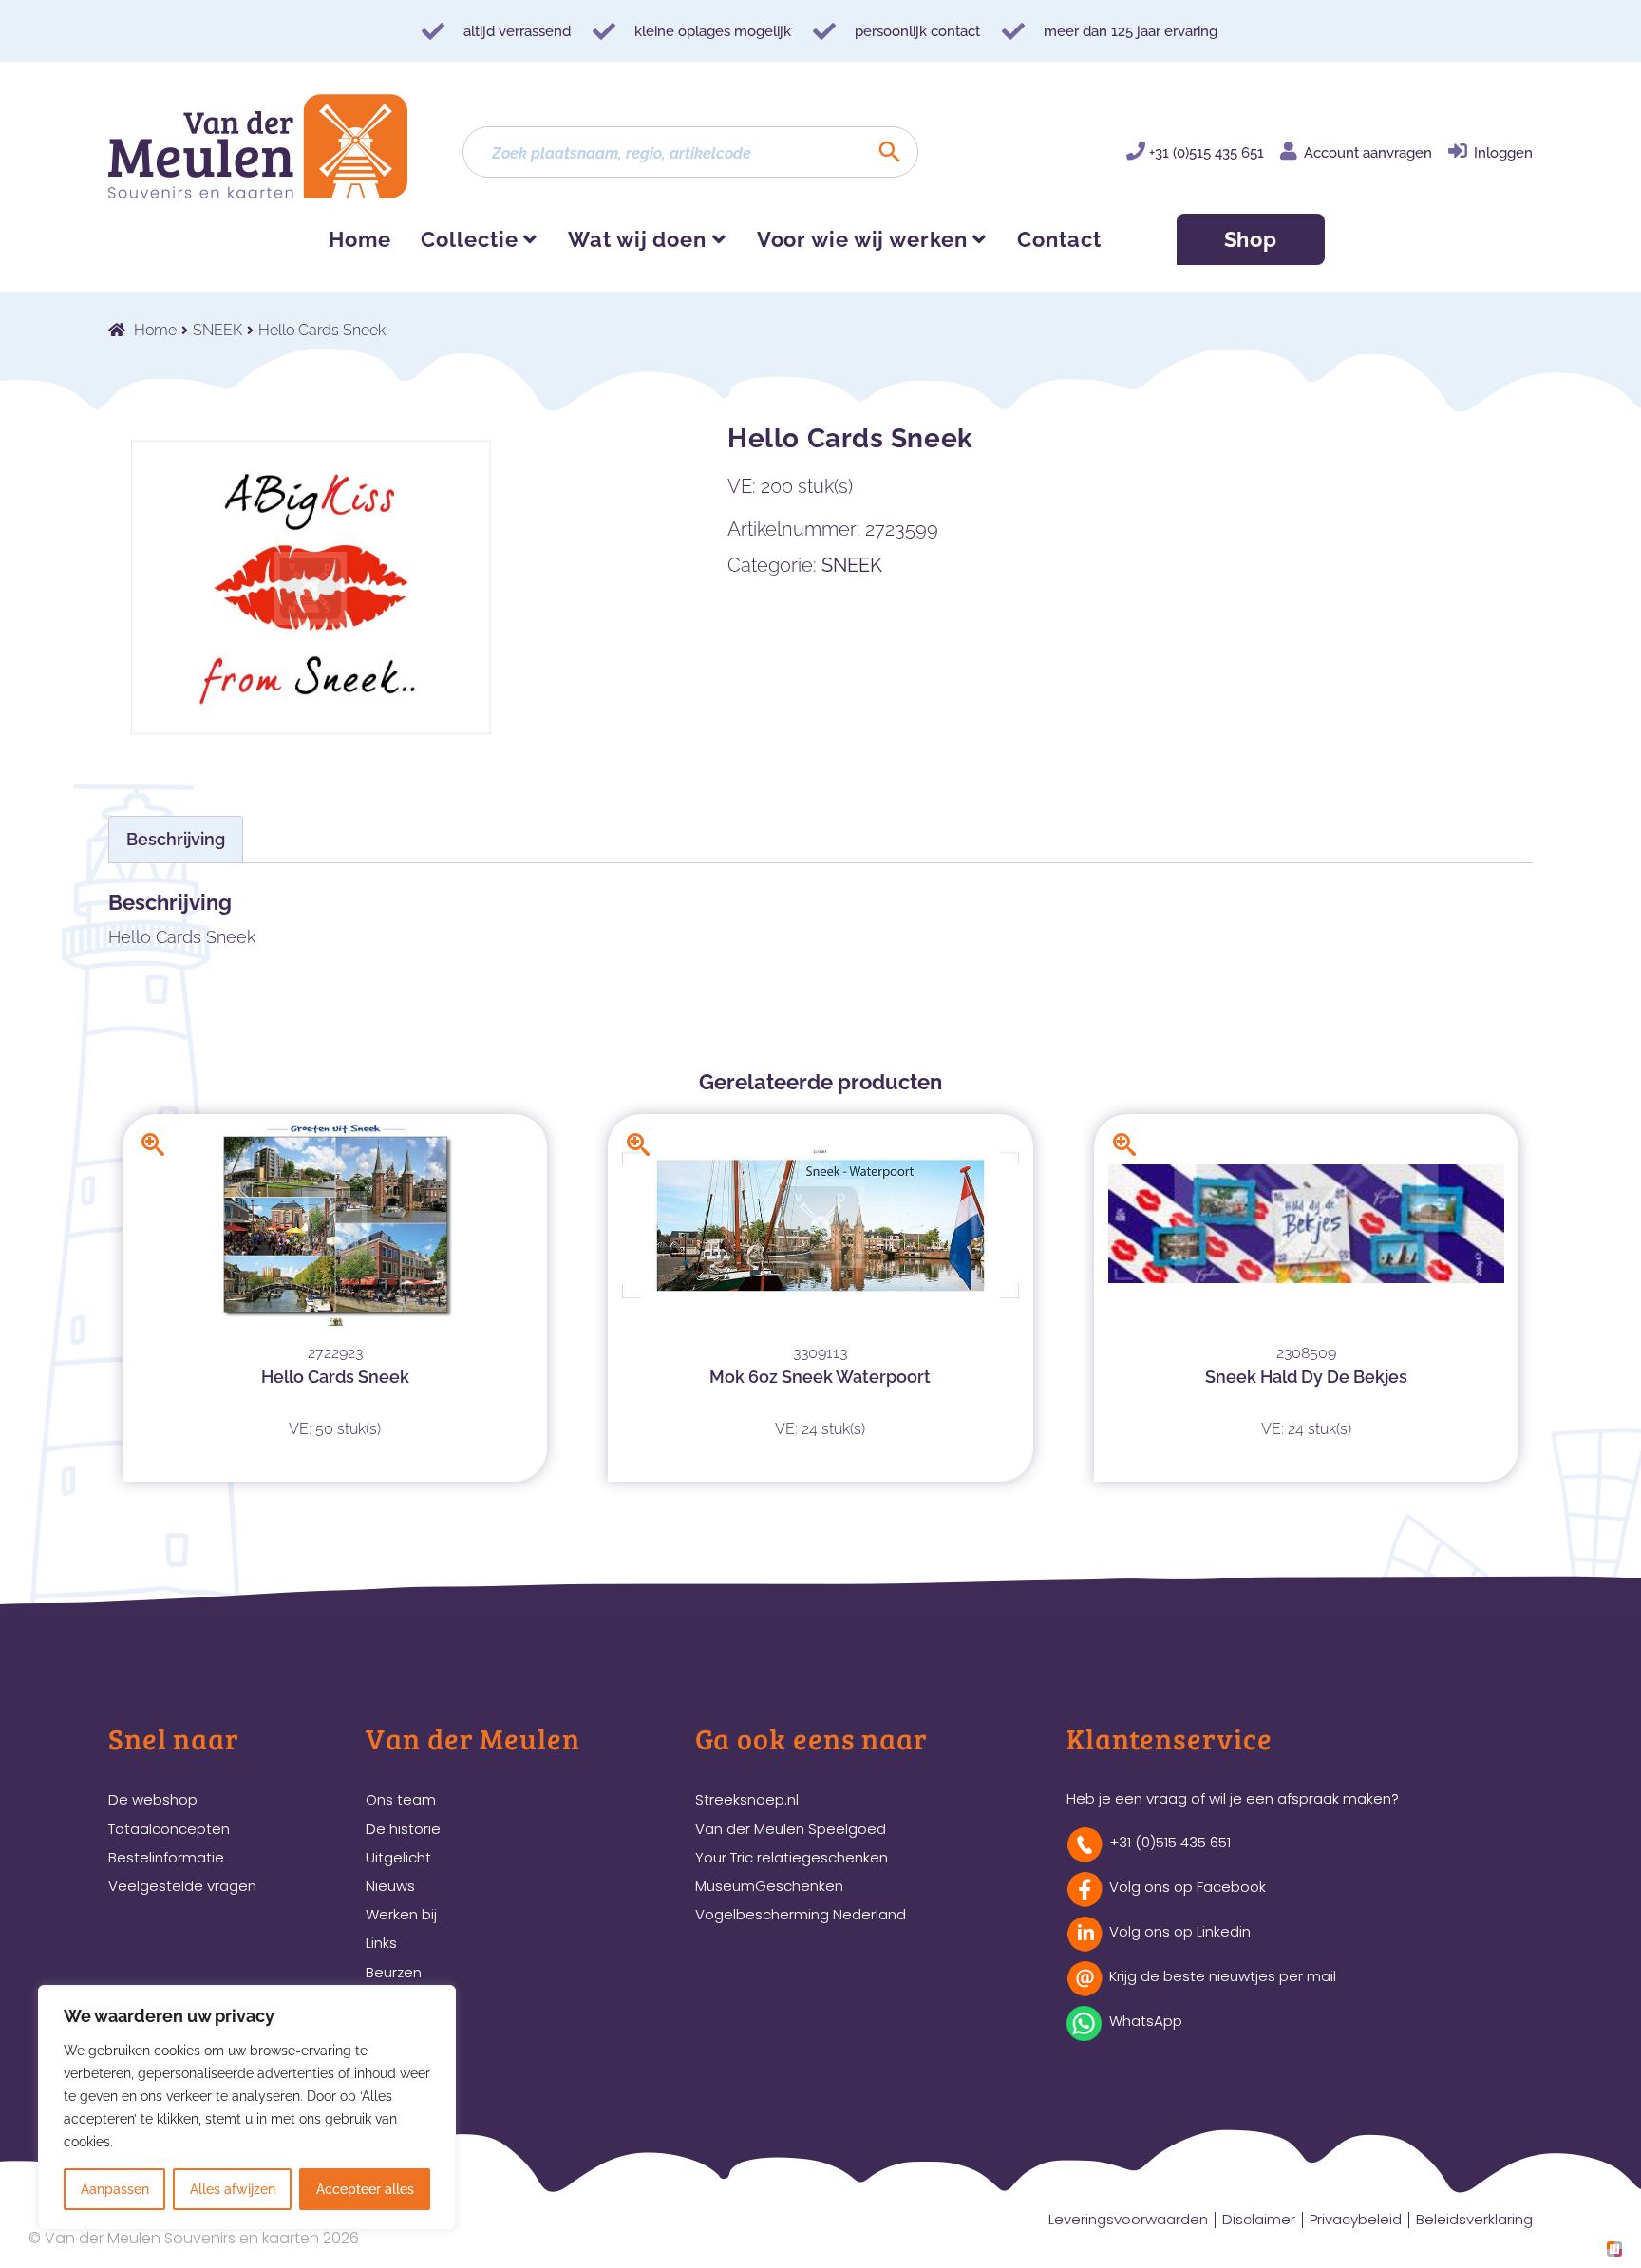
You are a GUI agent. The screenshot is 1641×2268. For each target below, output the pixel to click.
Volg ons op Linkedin (1180, 1931)
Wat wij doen (637, 239)
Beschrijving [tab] (176, 839)
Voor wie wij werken (862, 239)
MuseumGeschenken (769, 1886)
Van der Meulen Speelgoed (791, 1829)
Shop (1251, 239)
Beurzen (394, 1972)
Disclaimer (1259, 2219)
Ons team (401, 1799)
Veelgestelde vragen (182, 1886)
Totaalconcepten (169, 1829)
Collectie (469, 239)
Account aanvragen (1368, 153)
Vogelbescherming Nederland (801, 1914)
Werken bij (401, 1914)
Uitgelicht (398, 1857)
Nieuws (390, 1886)
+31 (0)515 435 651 (1207, 153)
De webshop (153, 1799)
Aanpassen (115, 2189)
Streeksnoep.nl (747, 1799)
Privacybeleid (1356, 2219)
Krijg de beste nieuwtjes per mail (1223, 1976)
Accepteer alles (365, 2189)
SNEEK (217, 330)
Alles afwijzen (233, 2189)
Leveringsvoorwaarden (1128, 2219)
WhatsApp (1146, 2021)
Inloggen (1503, 153)
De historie (403, 1829)
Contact (1059, 239)
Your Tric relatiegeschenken (792, 1857)
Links (381, 1943)
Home (360, 239)
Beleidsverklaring (1474, 2219)
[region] (247, 2107)
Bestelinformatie (166, 1857)
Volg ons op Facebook (1188, 1887)
